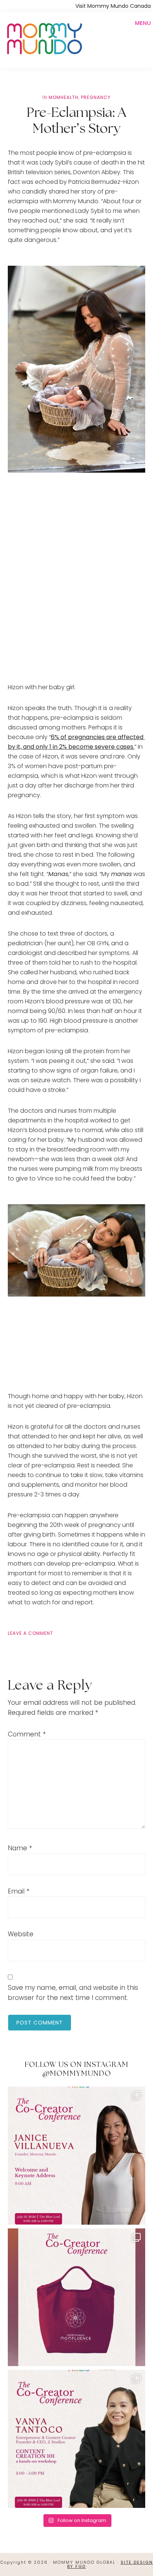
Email (19, 1891)
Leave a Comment (30, 1633)
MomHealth (64, 97)
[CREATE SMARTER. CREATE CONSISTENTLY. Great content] (77, 2439)
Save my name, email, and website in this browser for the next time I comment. (73, 1993)
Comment (27, 1734)
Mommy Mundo (44, 38)
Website (21, 1934)
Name (20, 1848)
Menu (143, 23)
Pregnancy (96, 97)
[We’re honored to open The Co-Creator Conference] (77, 2156)
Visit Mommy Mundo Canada (113, 6)
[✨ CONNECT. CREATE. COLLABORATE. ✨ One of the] (77, 2297)
